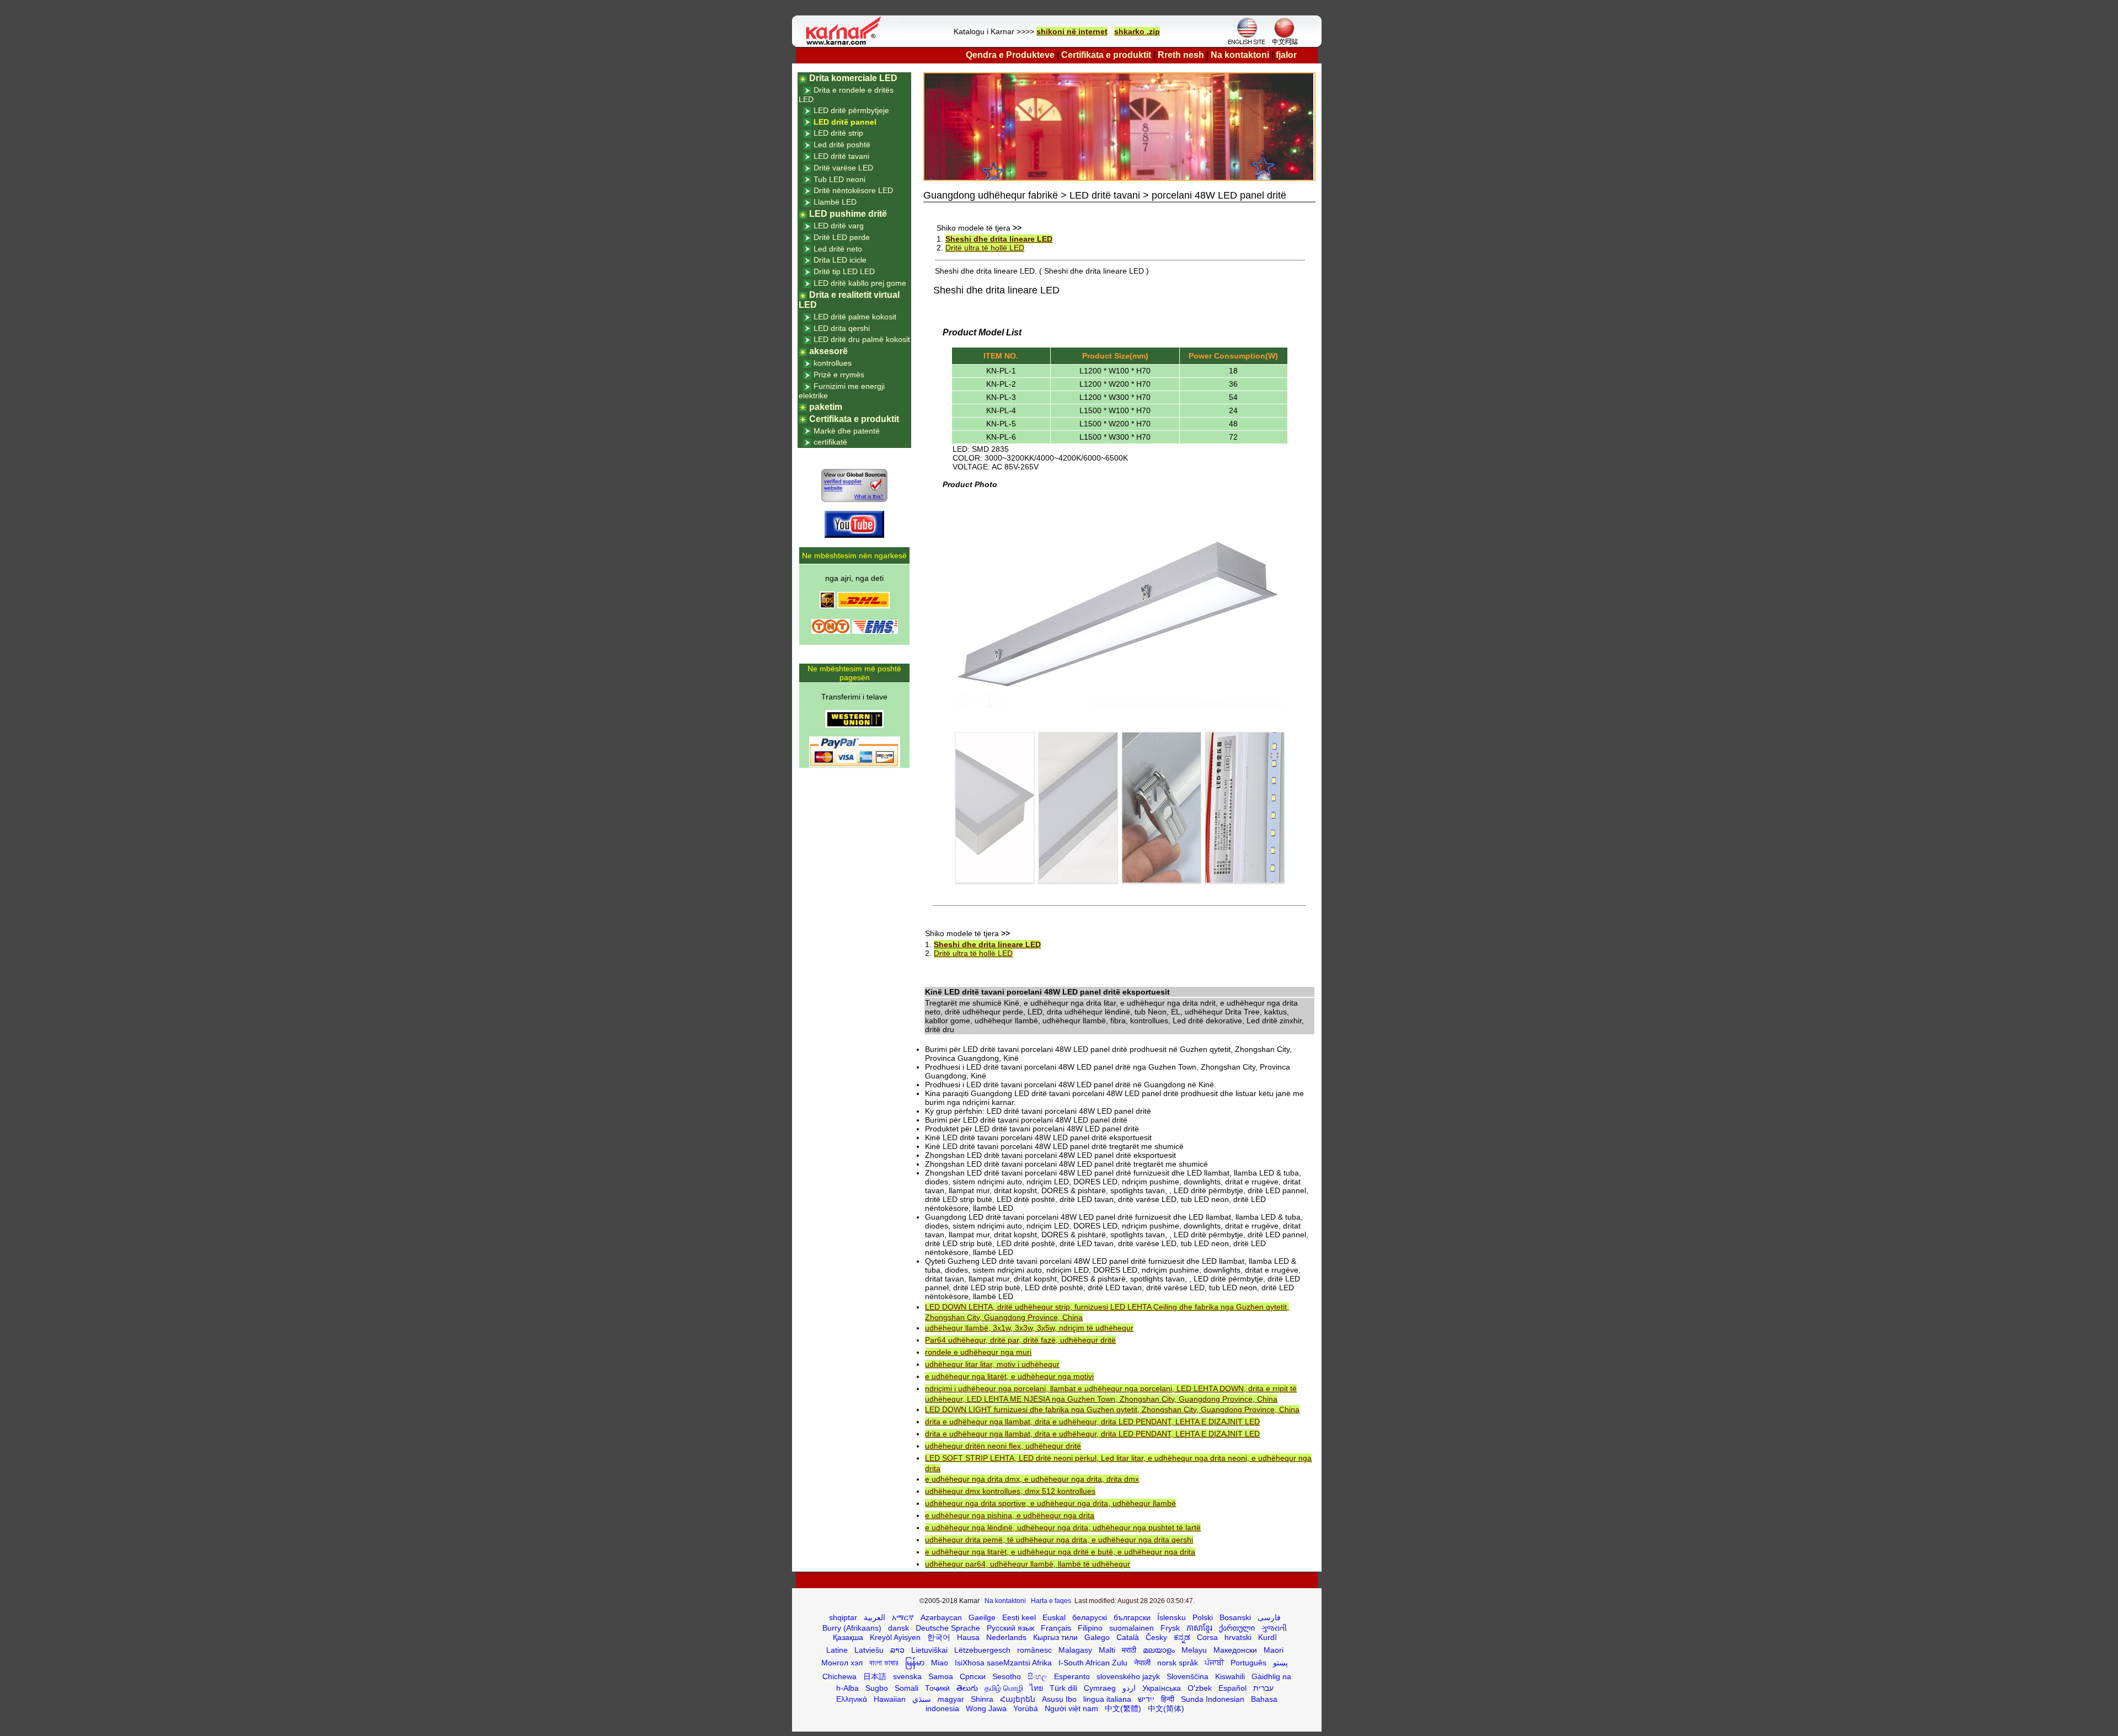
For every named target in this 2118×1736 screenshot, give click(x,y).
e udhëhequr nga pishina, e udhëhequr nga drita (1010, 1515)
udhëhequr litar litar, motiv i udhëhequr (992, 1364)
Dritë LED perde (842, 237)
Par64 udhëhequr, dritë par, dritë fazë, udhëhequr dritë (1020, 1340)
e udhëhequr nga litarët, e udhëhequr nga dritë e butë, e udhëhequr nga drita (1060, 1552)
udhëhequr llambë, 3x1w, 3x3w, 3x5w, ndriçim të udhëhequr (1029, 1328)
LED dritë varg (839, 226)
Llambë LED (835, 202)
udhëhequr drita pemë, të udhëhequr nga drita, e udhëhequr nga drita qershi (1059, 1540)
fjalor (1286, 55)
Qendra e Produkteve (1010, 55)
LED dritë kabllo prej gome (860, 283)
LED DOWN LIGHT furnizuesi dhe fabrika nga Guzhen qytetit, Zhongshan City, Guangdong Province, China (1112, 1409)
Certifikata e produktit (1106, 55)
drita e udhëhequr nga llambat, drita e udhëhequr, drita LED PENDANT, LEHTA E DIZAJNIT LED (1092, 1422)
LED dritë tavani (841, 156)
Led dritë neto (838, 249)
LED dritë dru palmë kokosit (862, 339)
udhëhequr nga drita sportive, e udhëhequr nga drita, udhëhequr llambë (1050, 1503)
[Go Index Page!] (846, 44)
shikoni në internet (1072, 31)
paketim (826, 407)
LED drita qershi (842, 328)
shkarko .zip (1137, 31)
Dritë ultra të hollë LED (985, 248)
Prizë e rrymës (839, 375)
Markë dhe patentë (847, 431)
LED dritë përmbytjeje (851, 110)
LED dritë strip (838, 133)
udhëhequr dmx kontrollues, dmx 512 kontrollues (1010, 1491)
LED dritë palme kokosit (855, 317)
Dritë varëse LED (843, 168)
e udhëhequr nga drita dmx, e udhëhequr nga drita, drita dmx (1032, 1479)
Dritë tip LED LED (844, 271)
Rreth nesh (1181, 55)
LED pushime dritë (848, 214)
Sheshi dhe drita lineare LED (999, 239)
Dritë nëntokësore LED (853, 190)
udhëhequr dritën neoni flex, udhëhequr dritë (1003, 1446)
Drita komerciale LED (853, 78)
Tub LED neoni (839, 179)
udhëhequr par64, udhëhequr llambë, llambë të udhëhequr (1028, 1564)
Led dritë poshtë (842, 145)
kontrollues (833, 363)
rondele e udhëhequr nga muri (978, 1352)
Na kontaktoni (1240, 55)
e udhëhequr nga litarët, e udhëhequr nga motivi (1009, 1376)
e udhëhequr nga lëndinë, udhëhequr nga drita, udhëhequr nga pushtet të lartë (1063, 1527)
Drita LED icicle (840, 260)
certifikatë (830, 442)
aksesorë (828, 351)
